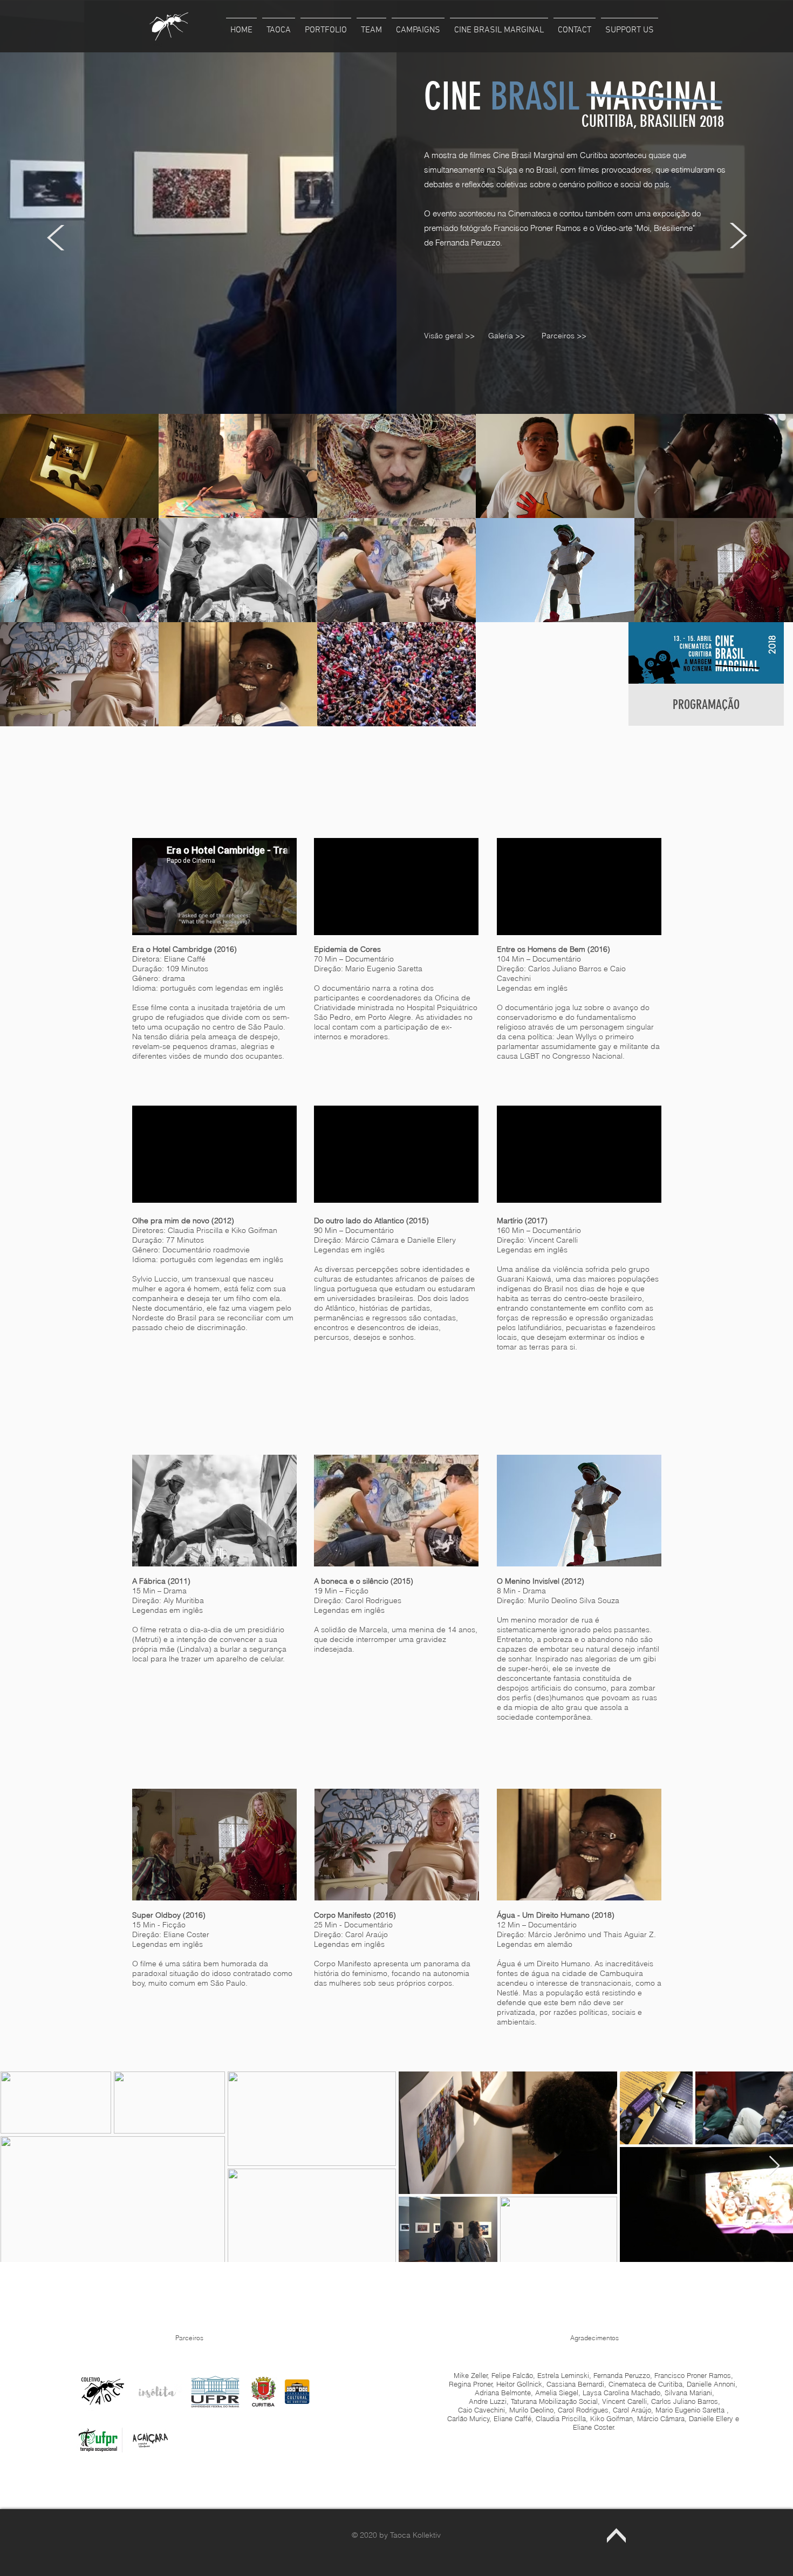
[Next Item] (774, 2166)
